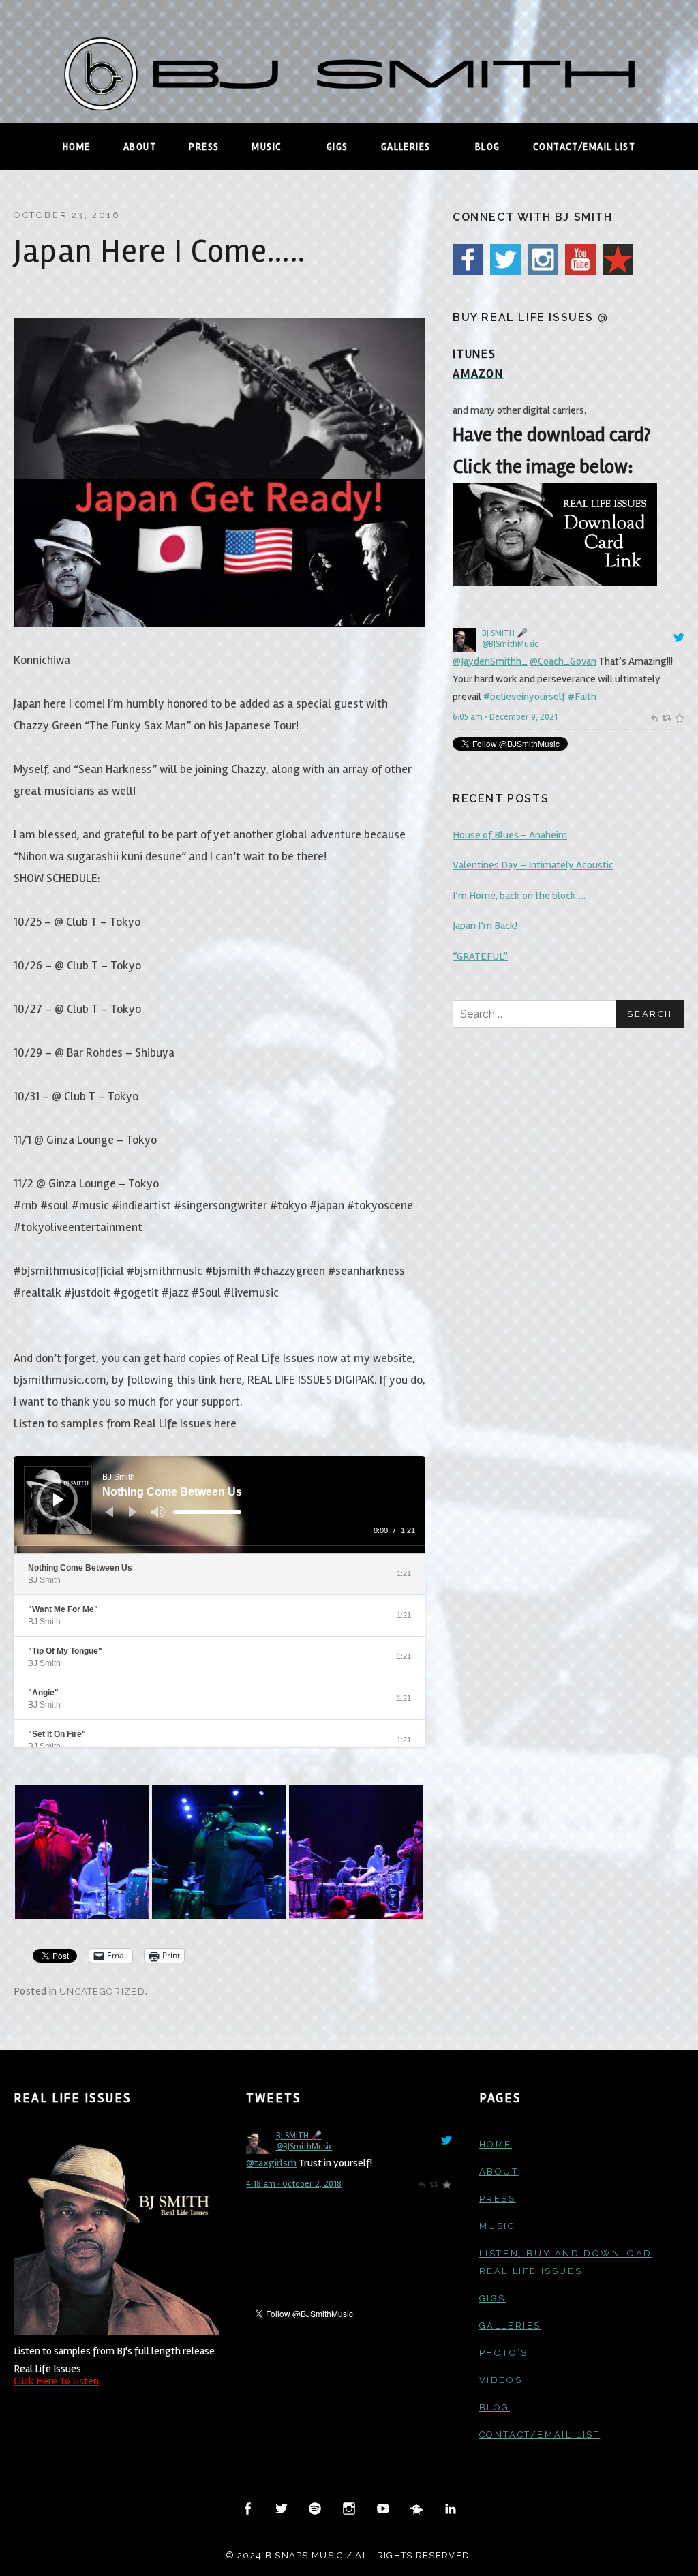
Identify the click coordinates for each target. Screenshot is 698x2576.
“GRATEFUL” (480, 956)
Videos (501, 2380)
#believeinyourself (525, 697)
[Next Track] (133, 1512)
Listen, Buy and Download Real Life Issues (566, 2262)
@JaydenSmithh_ (490, 661)
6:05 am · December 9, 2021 (505, 717)
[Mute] (158, 1512)
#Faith (582, 697)
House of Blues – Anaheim (510, 835)
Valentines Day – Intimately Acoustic (533, 865)
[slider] (207, 1512)
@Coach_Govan (563, 661)
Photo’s (504, 2353)
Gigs (337, 147)
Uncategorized (102, 1991)
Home (77, 147)
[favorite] (679, 717)
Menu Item (248, 2509)
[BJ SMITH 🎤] (465, 639)
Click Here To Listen (56, 2381)
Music (280, 147)
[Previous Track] (109, 1512)
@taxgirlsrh (271, 2163)
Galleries (419, 147)
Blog (488, 147)
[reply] (654, 717)
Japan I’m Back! (485, 926)
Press (204, 147)
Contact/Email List (584, 147)
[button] (82, 1852)
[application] (219, 1504)
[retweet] (666, 717)
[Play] (59, 1500)
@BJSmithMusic (510, 644)
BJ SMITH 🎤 (505, 633)
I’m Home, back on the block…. (519, 896)
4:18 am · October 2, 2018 (294, 2184)
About (140, 147)
